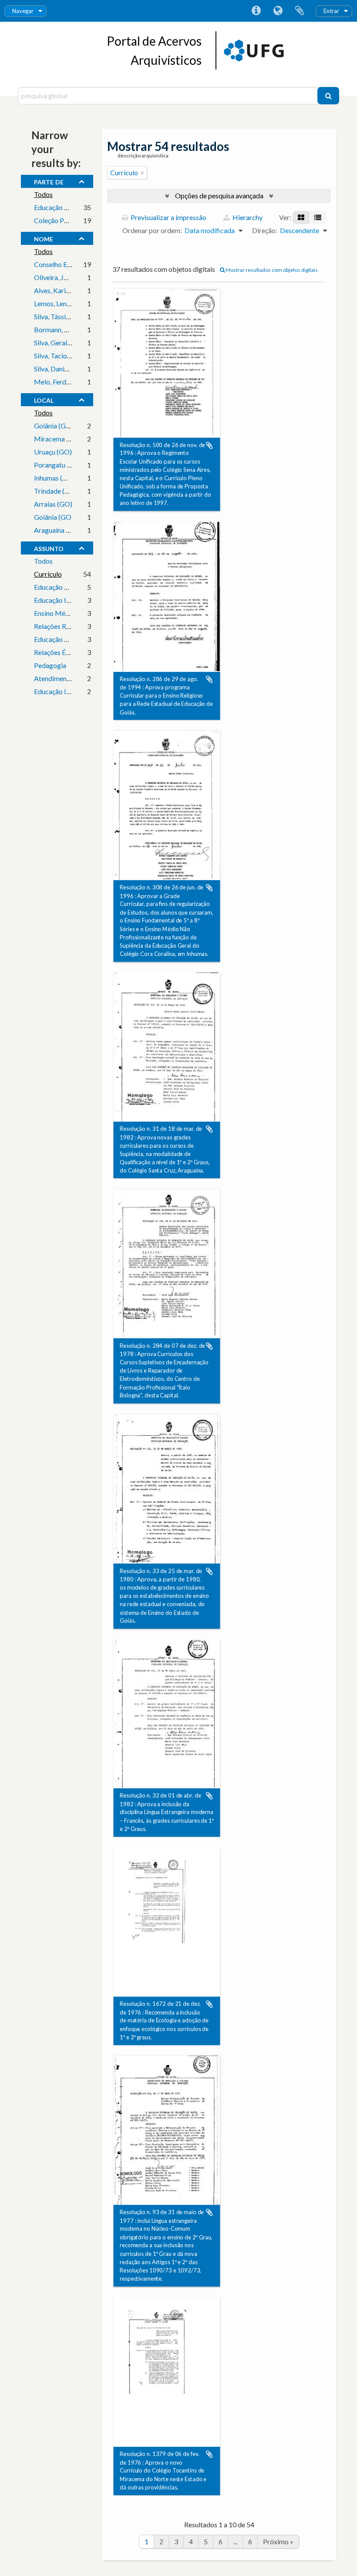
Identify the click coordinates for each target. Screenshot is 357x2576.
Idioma (278, 11)
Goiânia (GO (53, 517)
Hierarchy (247, 217)
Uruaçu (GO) (53, 452)
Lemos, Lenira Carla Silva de (75, 303)
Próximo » (278, 2541)
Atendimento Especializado (75, 678)
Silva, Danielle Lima (62, 369)
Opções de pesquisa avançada (219, 195)
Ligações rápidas (256, 11)
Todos (43, 194)
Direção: (265, 230)
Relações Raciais (59, 626)
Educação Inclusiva (62, 600)
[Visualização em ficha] (301, 217)
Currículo (48, 574)
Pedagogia (50, 665)
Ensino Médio (54, 613)
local (44, 399)
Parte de (49, 181)
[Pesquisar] (328, 96)
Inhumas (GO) (55, 478)
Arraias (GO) (53, 504)
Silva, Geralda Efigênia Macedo (80, 342)
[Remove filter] (142, 173)
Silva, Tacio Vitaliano (65, 356)
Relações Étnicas (59, 652)
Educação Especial (61, 587)
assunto (49, 548)
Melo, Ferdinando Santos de (75, 382)
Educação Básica (59, 639)
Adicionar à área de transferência (209, 445)
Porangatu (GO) (58, 465)
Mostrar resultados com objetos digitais (271, 270)
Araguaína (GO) (57, 530)
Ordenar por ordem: (152, 230)
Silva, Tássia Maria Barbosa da (79, 316)
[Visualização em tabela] (318, 217)
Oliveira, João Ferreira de (71, 277)
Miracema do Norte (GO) (72, 439)
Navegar (23, 11)
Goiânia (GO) (54, 426)
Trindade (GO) (56, 491)
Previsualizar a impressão (168, 217)
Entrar (331, 11)
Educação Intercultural (67, 691)
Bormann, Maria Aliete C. (71, 329)
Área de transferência (300, 11)
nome (44, 238)
